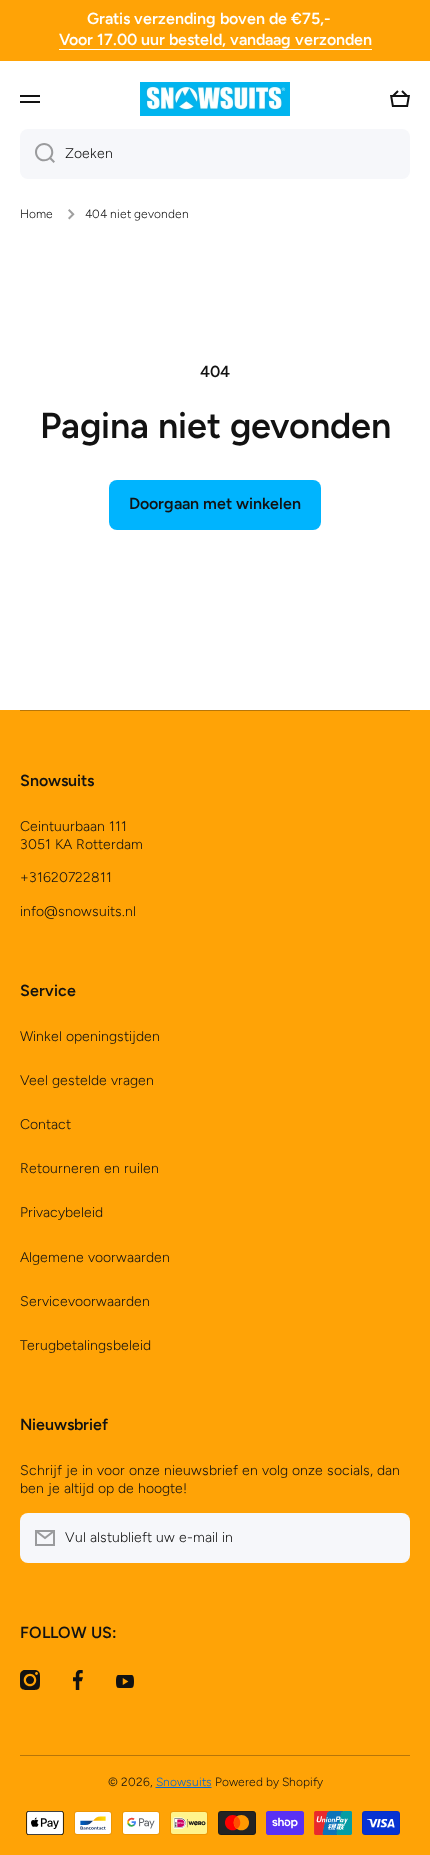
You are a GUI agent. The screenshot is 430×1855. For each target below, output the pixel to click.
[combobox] (215, 154)
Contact (45, 1124)
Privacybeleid (61, 1212)
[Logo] (215, 99)
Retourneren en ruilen (89, 1168)
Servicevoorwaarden (85, 1301)
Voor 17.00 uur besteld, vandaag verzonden (215, 39)
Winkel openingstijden (90, 1036)
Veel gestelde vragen (87, 1080)
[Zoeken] (37, 154)
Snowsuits (184, 1782)
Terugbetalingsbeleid (85, 1345)
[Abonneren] (385, 1538)
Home (36, 214)
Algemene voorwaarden (95, 1257)
